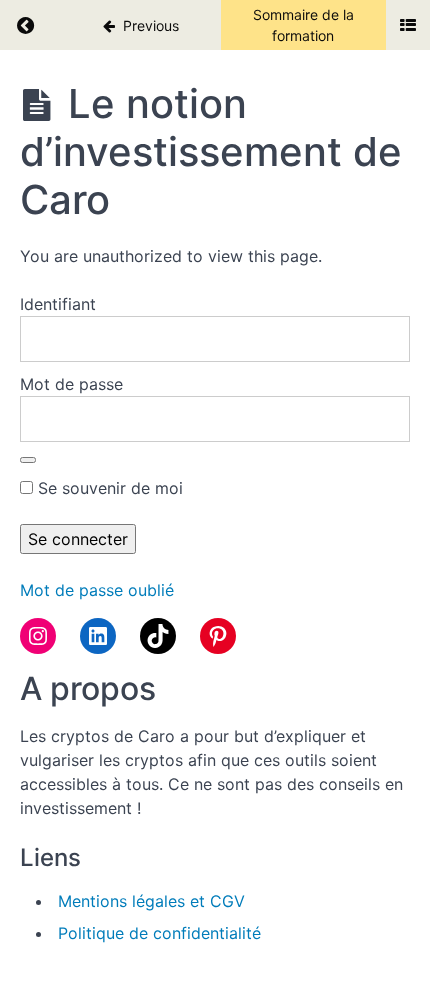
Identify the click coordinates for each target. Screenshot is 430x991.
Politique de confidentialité (159, 933)
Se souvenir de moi (108, 488)
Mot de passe (71, 384)
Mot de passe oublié (97, 590)
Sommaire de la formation (303, 25)
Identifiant (58, 304)
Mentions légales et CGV (151, 901)
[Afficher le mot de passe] (28, 460)
